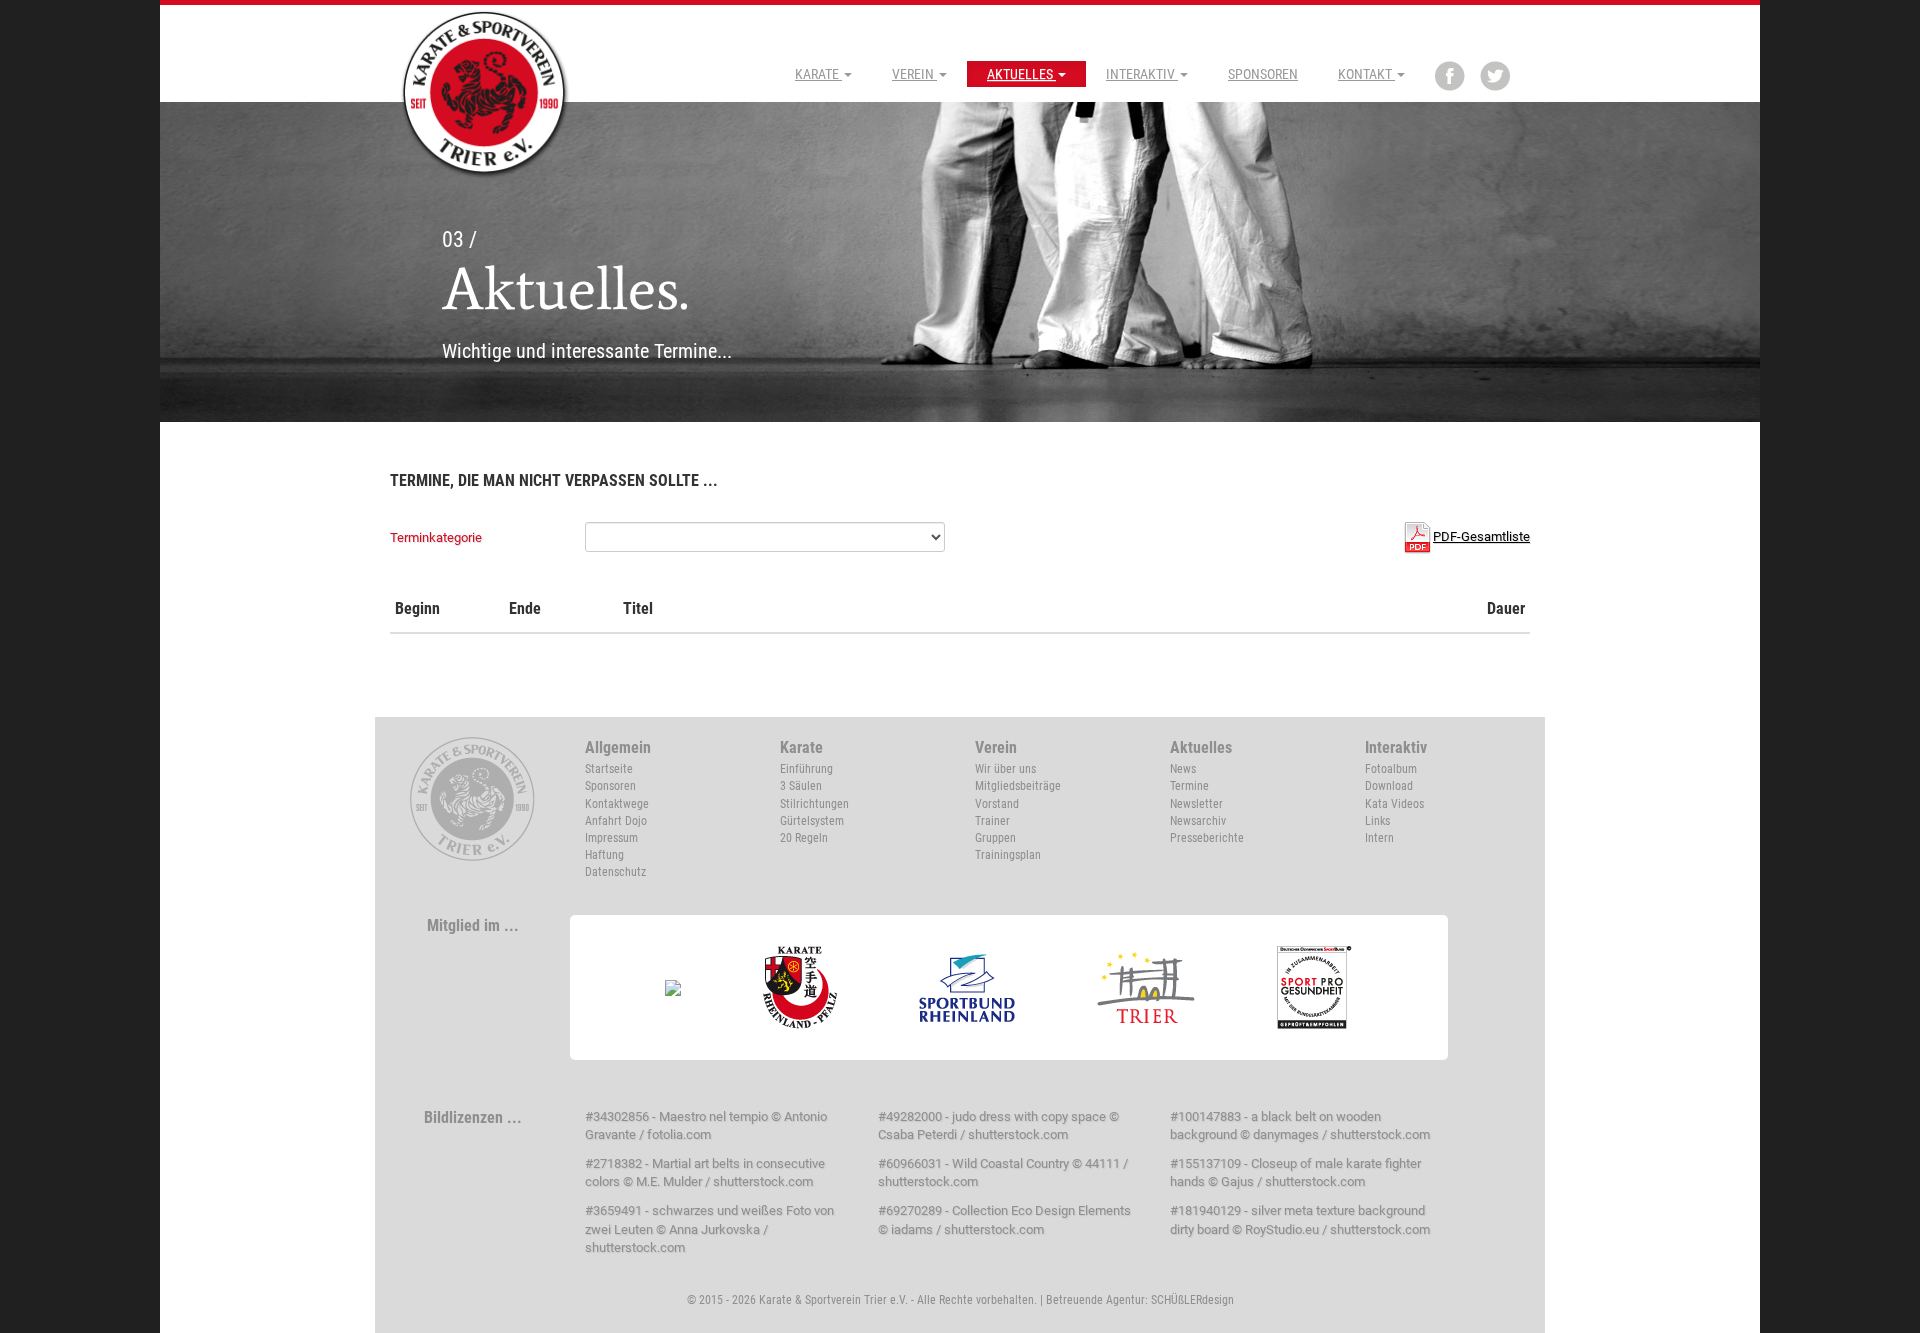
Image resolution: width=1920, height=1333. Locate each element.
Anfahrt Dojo (616, 821)
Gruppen (995, 838)
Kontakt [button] (1366, 74)
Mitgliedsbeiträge (1018, 786)
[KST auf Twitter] (1495, 76)
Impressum (611, 838)
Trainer (992, 821)
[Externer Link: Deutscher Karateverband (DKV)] (673, 987)
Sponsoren (1263, 74)
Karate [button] (818, 74)
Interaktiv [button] (1142, 74)
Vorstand (997, 804)
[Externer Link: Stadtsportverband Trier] (1146, 987)
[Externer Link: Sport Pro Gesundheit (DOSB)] (1315, 987)
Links (1377, 821)
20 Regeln (804, 838)
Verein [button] (914, 74)
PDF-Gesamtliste (1481, 536)
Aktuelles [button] (1021, 74)
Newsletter (1196, 804)
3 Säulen (801, 786)
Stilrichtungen (814, 804)
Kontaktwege (617, 804)
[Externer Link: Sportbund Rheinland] (967, 987)
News (1183, 769)
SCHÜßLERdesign (1192, 1300)
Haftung (604, 855)
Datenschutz (615, 872)
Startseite (609, 769)
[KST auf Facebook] (1450, 76)
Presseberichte (1207, 838)
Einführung (806, 769)
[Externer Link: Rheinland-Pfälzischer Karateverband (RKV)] (800, 987)
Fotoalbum (1391, 769)
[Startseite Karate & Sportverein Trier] (485, 92)
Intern (1379, 838)
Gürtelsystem (812, 821)
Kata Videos (1394, 804)
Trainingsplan (1008, 855)
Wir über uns (1005, 769)
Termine (1189, 786)
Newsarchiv (1198, 821)
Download (1389, 786)
